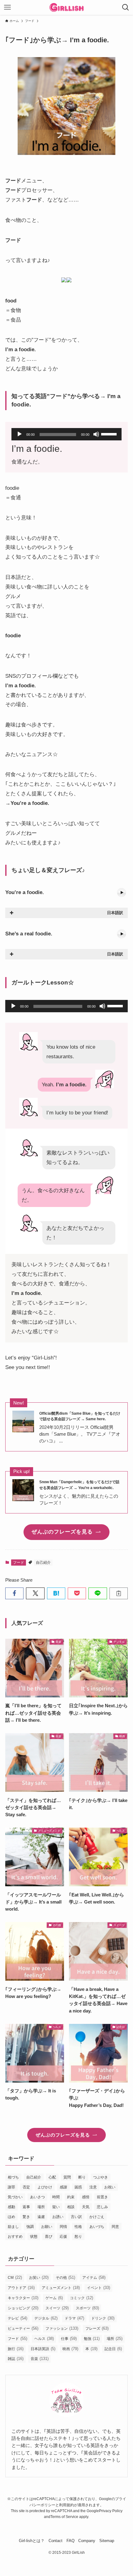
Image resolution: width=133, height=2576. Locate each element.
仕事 (69, 2339)
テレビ (17, 2318)
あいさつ (37, 2197)
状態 (34, 2237)
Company (87, 2541)
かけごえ (97, 2217)
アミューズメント (61, 2288)
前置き (102, 2197)
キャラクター (23, 2298)
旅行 (16, 2349)
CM (15, 2277)
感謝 (63, 2187)
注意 (93, 2187)
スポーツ (87, 2308)
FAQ (71, 2541)
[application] (66, 434)
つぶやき (101, 2177)
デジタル (46, 2318)
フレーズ (97, 2328)
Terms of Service (64, 2517)
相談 (71, 2207)
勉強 (92, 2339)
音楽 (40, 2359)
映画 (70, 2349)
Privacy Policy (111, 2511)
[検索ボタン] (126, 7)
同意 (115, 2227)
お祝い (110, 2187)
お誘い (58, 2217)
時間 (56, 2197)
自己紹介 (43, 1563)
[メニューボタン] (7, 7)
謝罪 (11, 2187)
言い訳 (76, 2217)
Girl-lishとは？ (32, 2541)
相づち (13, 2177)
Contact (56, 2541)
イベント (99, 2288)
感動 (11, 2207)
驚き (26, 2217)
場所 (41, 2207)
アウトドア (21, 2288)
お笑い (39, 2277)
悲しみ (102, 2207)
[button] (14, 1593)
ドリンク (103, 2318)
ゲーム (54, 2298)
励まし (13, 2227)
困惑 (78, 2187)
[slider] (110, 434)
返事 (26, 2207)
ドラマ (74, 2318)
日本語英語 (43, 2349)
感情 (86, 2197)
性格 (78, 2227)
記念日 (113, 2349)
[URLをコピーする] (119, 1593)
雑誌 (16, 2359)
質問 (67, 2177)
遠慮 (41, 2217)
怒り (78, 2237)
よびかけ (45, 2187)
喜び (49, 2237)
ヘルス (44, 2339)
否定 (26, 2187)
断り (82, 2177)
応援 (63, 2237)
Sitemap (107, 2541)
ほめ (11, 2217)
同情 (63, 2227)
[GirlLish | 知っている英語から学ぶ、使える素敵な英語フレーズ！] (67, 7)
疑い (56, 2207)
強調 (30, 2227)
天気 (86, 2207)
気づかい (15, 2197)
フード (19, 1563)
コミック (82, 2298)
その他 (65, 2277)
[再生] (19, 434)
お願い (47, 2227)
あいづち (97, 2227)
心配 (52, 2177)
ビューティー (23, 2328)
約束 (71, 2197)
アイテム (94, 2277)
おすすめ (15, 2237)
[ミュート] (96, 434)
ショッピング (23, 2308)
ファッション (62, 2328)
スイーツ (57, 2308)
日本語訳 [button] (115, 913)
